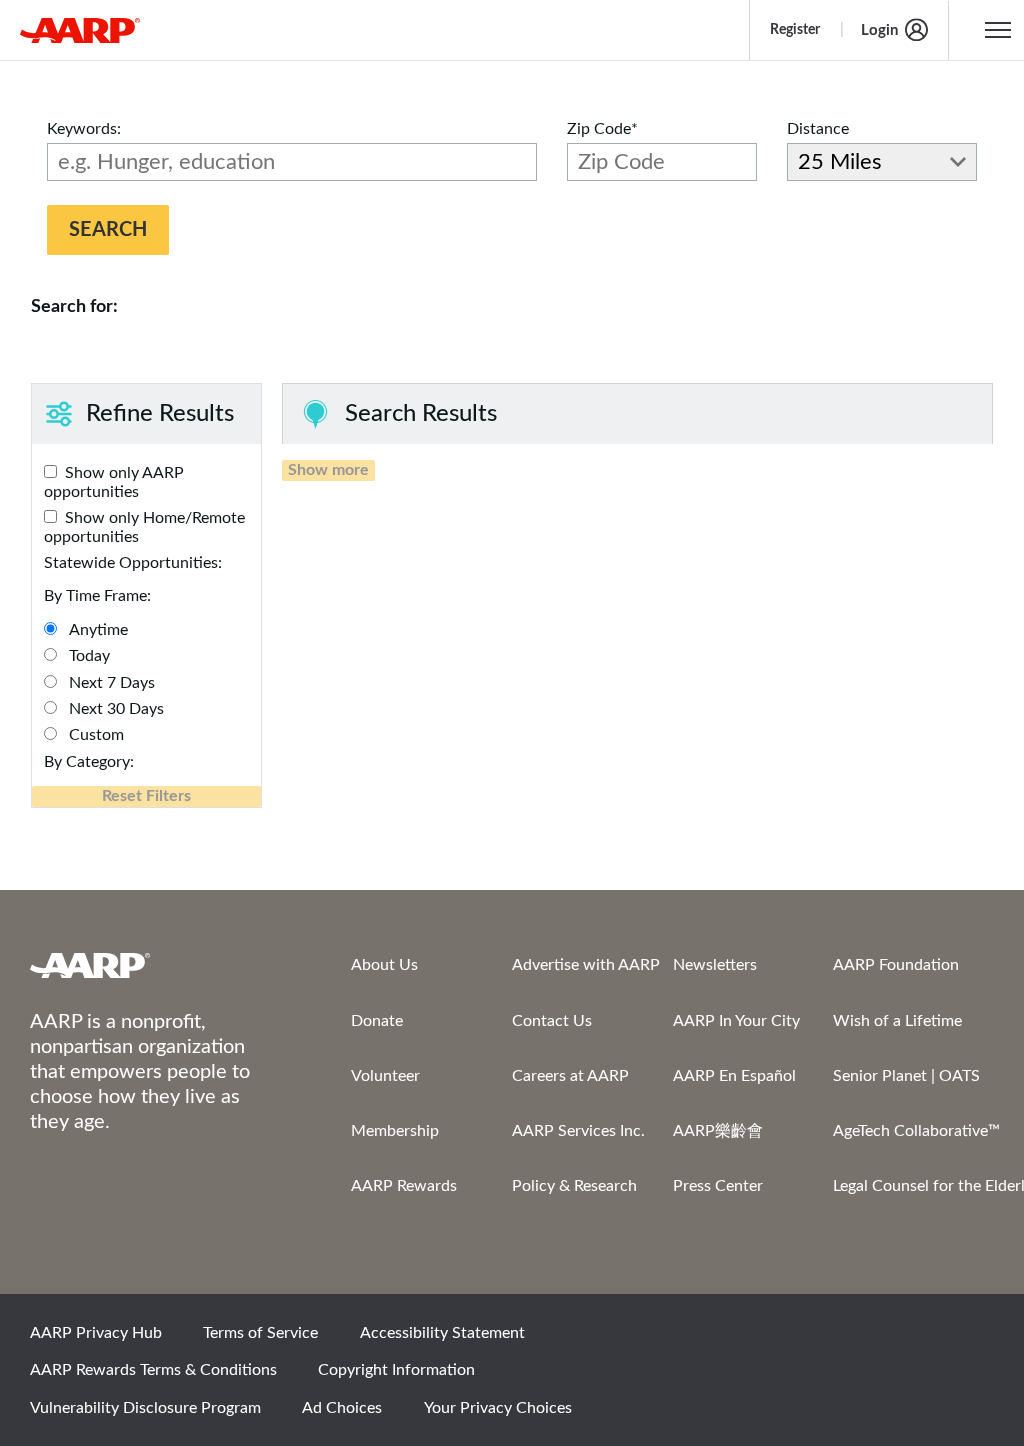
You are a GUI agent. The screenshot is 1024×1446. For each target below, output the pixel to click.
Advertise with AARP (586, 965)
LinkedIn (969, 1339)
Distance (818, 129)
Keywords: (84, 129)
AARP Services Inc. (578, 1131)
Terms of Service (260, 1333)
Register (795, 30)
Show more (328, 470)
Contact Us (552, 1021)
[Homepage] (80, 30)
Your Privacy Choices (498, 1408)
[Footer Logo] (150, 965)
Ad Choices (342, 1408)
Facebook (765, 1339)
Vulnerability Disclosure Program (145, 1408)
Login (879, 30)
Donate (377, 1021)
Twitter (833, 1339)
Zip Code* (602, 129)
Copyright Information (396, 1370)
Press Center (718, 1186)
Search (108, 230)
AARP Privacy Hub (96, 1333)
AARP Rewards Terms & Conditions (153, 1370)
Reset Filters (146, 796)
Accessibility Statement (442, 1333)
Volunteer (385, 1076)
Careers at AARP (570, 1076)
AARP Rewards (404, 1186)
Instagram (901, 1339)
